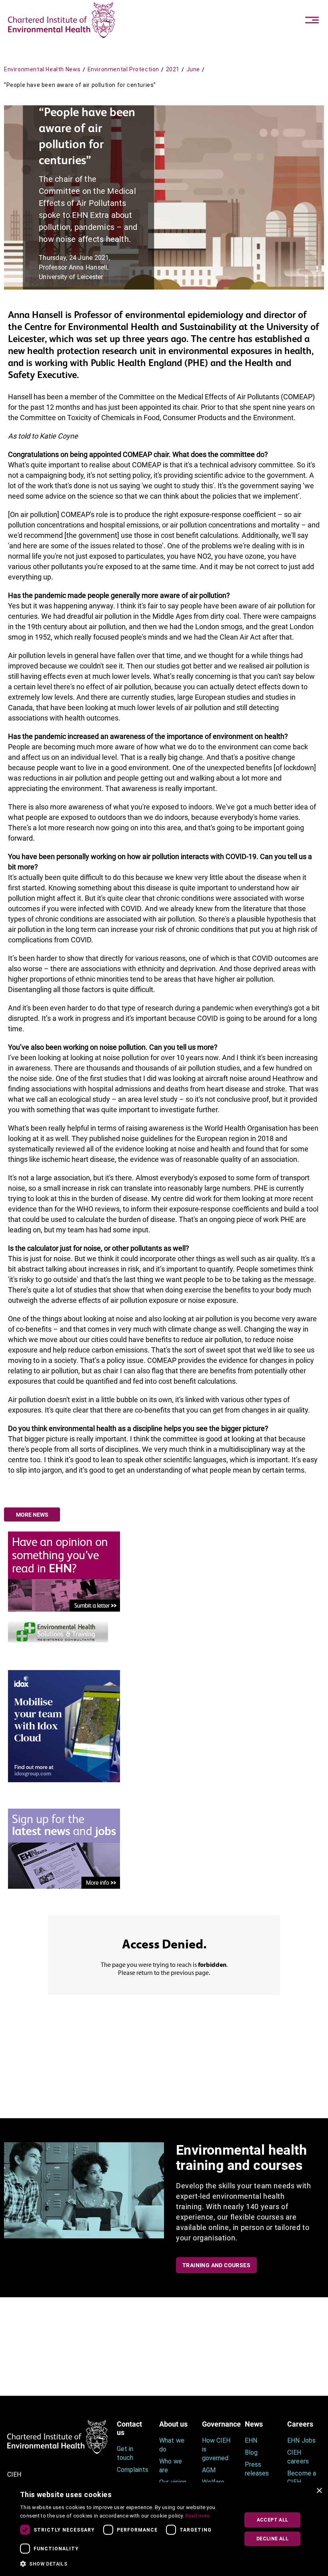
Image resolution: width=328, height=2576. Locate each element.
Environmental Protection (123, 69)
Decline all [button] (272, 2539)
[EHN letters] (64, 1571)
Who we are (170, 2466)
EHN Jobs (301, 2440)
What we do (172, 2445)
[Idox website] (64, 1726)
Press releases (257, 2469)
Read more (197, 2516)
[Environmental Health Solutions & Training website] (58, 1631)
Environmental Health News (42, 69)
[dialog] (164, 2529)
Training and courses (216, 2265)
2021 (173, 69)
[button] (127, 2564)
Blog (251, 2452)
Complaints (132, 2470)
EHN (251, 2440)
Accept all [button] (273, 2520)
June (193, 69)
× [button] (319, 2491)
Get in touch (125, 2453)
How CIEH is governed (216, 2449)
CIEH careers (298, 2457)
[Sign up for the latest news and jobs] (64, 1848)
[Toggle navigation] (312, 20)
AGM (209, 2470)
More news (32, 1515)
